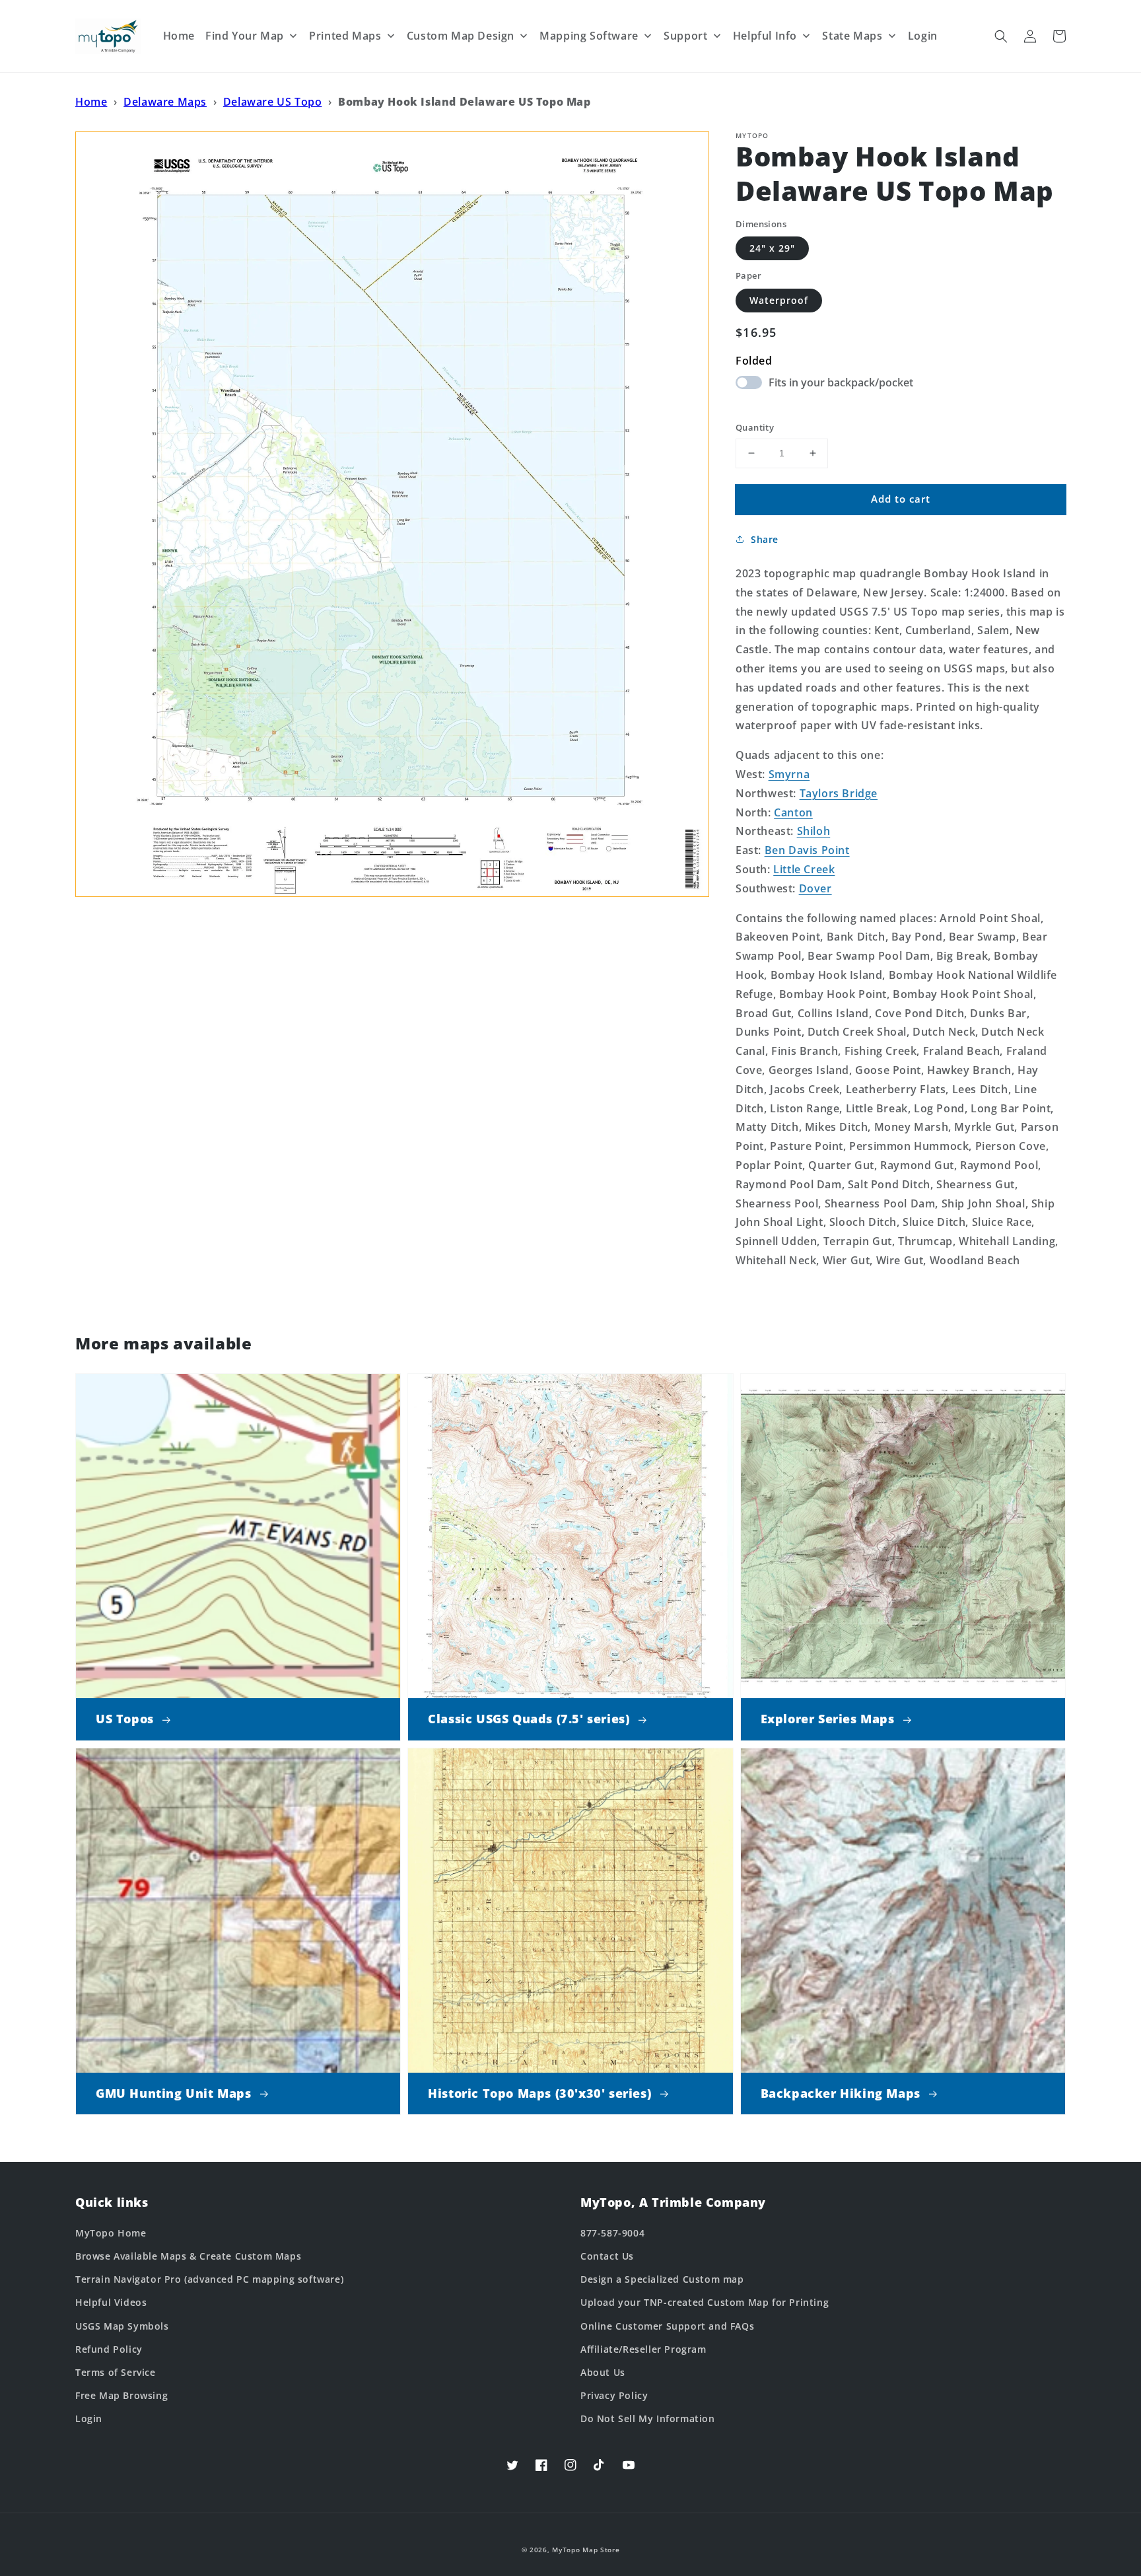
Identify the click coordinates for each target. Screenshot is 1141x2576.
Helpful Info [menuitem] (765, 36)
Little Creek (804, 869)
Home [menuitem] (179, 36)
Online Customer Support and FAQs (667, 2326)
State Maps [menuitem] (852, 36)
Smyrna (789, 774)
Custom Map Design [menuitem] (461, 36)
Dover (815, 888)
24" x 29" (772, 248)
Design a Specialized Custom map (662, 2279)
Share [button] (765, 539)
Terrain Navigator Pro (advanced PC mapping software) (209, 2279)
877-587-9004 (612, 2233)
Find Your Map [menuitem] (245, 36)
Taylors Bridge (839, 793)
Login (89, 2418)
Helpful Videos (111, 2302)
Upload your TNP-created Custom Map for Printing (705, 2302)
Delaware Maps (165, 102)
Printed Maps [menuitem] (345, 36)
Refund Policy (109, 2349)
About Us (603, 2372)
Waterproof (779, 300)
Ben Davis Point (807, 850)
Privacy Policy (614, 2395)
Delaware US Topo (273, 102)
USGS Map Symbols (122, 2326)
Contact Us (607, 2256)
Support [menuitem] (685, 36)
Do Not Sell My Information (648, 2418)
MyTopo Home (111, 2233)
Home (91, 102)
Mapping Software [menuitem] (589, 36)
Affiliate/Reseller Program (643, 2349)
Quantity (755, 427)
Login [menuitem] (923, 36)
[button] (1001, 36)
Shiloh (814, 831)
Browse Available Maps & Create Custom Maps (188, 2256)
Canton (793, 812)
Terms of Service (116, 2372)
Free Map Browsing (121, 2395)
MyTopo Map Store (586, 2550)
